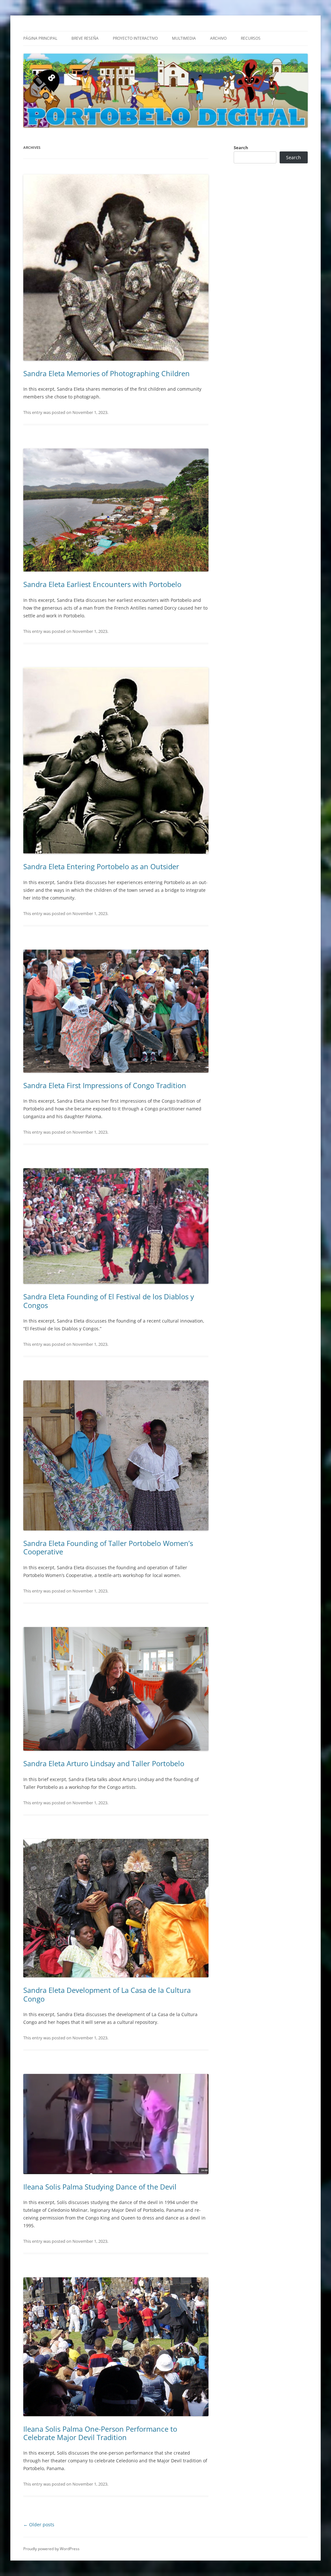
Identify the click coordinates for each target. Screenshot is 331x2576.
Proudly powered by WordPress (51, 2549)
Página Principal (40, 38)
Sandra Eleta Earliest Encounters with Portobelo (102, 584)
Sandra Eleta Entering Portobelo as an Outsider (101, 866)
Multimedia (184, 38)
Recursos (251, 38)
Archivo (218, 38)
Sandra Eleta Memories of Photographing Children (107, 373)
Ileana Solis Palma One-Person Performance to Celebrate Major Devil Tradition (100, 2433)
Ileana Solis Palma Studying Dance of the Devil (100, 2187)
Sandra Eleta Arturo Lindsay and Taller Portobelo (104, 1763)
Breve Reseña (85, 38)
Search (241, 148)
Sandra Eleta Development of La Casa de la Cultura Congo (107, 1994)
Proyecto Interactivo (135, 38)
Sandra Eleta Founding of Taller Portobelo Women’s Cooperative (108, 1547)
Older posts (39, 2524)
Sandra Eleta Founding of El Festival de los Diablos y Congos (109, 1301)
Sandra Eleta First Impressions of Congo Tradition (105, 1085)
